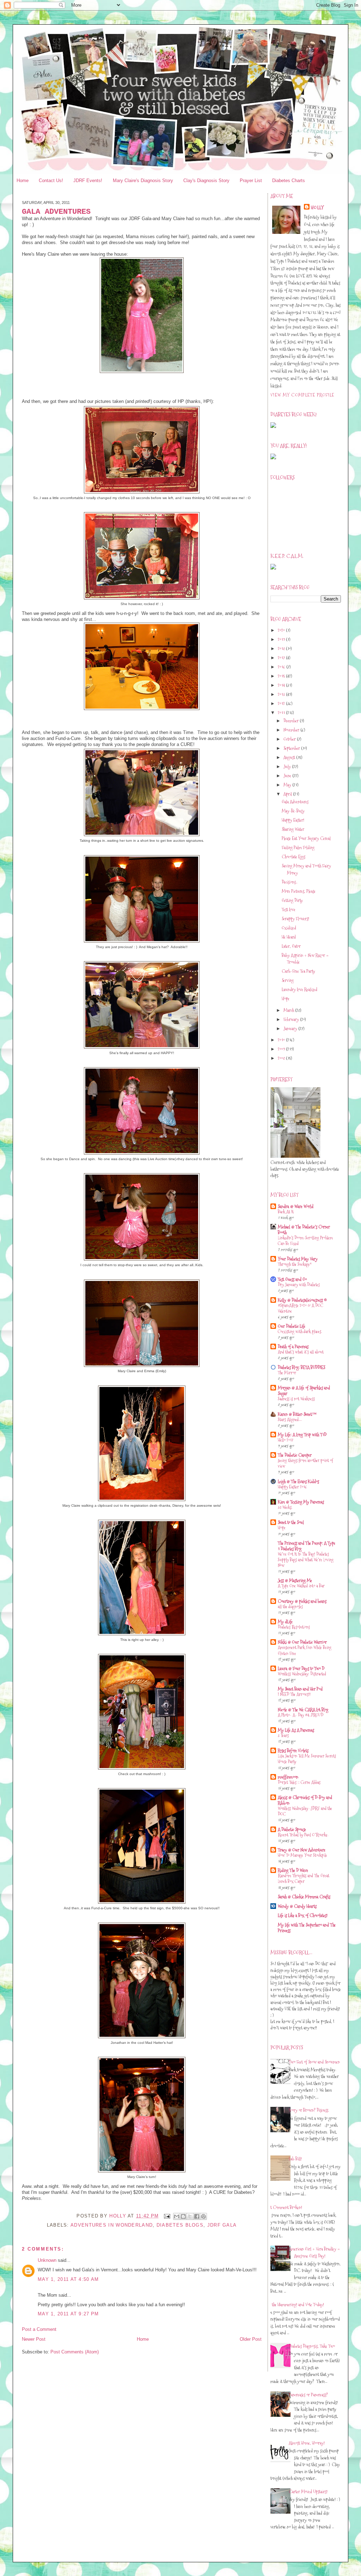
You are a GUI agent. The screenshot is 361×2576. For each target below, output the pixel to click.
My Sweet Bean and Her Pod (300, 1689)
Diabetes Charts (289, 181)
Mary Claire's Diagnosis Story (143, 181)
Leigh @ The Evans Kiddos (298, 1481)
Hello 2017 (286, 1440)
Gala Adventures (295, 802)
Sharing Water (293, 829)
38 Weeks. (285, 1507)
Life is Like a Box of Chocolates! (303, 1915)
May (288, 785)
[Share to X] (190, 2216)
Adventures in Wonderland (112, 2225)
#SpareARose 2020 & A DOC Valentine (301, 1308)
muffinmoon (288, 1777)
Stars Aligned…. (290, 1420)
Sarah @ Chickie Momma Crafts (304, 1897)
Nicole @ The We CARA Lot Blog (303, 1710)
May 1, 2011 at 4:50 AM (68, 2279)
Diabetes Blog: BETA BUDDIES (301, 1367)
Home (23, 181)
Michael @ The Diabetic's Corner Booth (304, 1230)
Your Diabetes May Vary (298, 1259)
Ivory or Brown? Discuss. (309, 2110)
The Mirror (287, 1373)
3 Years (283, 1735)
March (289, 1010)
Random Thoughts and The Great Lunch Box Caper (304, 1878)
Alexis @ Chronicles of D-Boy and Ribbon (305, 1800)
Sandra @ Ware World (296, 1206)
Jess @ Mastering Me (295, 1580)
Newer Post (34, 2339)
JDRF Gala (222, 2225)
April (288, 794)
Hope (286, 998)
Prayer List (251, 181)
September (292, 748)
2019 (282, 639)
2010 (282, 1040)
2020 (282, 630)
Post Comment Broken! (284, 2207)
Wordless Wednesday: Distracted (302, 1674)
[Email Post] (167, 2216)
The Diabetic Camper (295, 1455)
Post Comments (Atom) (75, 2352)
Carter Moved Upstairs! (308, 2491)
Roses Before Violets (293, 1750)
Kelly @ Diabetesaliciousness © (302, 1300)
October (290, 739)
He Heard (289, 937)
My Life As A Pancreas (296, 1730)
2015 (282, 676)
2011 (282, 713)
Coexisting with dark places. (300, 1331)
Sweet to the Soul (291, 1522)
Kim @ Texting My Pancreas (301, 1502)
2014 (282, 685)
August (290, 757)
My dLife (285, 1622)
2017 (282, 658)
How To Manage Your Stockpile (302, 1855)
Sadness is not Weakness (296, 1399)
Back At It (286, 1212)
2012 (282, 703)
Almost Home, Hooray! (307, 2443)
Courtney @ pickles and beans (302, 1601)
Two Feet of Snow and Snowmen (314, 2062)
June (288, 776)
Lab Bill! (295, 2159)
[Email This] (177, 2216)
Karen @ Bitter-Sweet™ (297, 1414)
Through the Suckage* (295, 1264)
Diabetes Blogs (180, 2225)
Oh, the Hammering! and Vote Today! (295, 2304)
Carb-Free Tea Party (298, 971)
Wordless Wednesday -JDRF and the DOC (305, 1811)
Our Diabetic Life (292, 1326)
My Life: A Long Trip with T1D (302, 1435)
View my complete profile (302, 395)
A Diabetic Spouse (292, 1829)
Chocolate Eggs (293, 857)
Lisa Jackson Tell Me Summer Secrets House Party (307, 1759)
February (292, 1019)
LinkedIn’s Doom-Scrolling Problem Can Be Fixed (305, 1241)
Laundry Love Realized (299, 989)
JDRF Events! (88, 181)
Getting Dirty (292, 900)
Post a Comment (39, 2329)
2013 (282, 694)
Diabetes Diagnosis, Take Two (312, 2346)
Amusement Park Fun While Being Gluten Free (305, 1650)
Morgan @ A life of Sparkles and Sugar (304, 1390)
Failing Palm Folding (298, 847)
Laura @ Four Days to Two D (301, 1668)
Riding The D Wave (293, 1870)
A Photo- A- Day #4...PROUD (301, 1715)
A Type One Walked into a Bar (301, 1586)
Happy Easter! (293, 820)
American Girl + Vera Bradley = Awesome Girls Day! (314, 2252)
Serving (288, 980)
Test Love (289, 909)
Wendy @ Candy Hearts (297, 1906)
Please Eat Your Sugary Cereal (306, 838)
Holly (318, 207)
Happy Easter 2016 (292, 1487)
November (292, 730)
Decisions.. (289, 882)
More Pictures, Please (299, 891)
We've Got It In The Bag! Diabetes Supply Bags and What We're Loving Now (306, 1560)
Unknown (47, 2260)
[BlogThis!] (183, 2216)
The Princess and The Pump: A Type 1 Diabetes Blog (307, 1546)
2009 (282, 1049)
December (292, 721)
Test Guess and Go (292, 1279)
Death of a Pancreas (293, 1346)
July (288, 766)
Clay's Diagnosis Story (206, 181)
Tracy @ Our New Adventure (302, 1850)
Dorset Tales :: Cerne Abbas (299, 1782)
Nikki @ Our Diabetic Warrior (302, 1642)
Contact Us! (51, 181)
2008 (282, 1058)
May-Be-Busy (293, 811)
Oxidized (289, 928)
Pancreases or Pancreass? (308, 2395)
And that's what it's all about (301, 1352)
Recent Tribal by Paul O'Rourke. (303, 1835)
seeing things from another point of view (305, 1463)
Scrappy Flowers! (295, 919)
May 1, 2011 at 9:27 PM (68, 2314)
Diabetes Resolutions (294, 1627)
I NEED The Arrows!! (294, 1694)
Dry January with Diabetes (299, 1285)
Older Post (251, 2339)
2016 (282, 667)
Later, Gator (291, 946)
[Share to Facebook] (197, 2216)
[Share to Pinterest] (203, 2216)
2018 (282, 648)
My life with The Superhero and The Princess (307, 1928)
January (291, 1028)
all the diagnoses (290, 1607)
